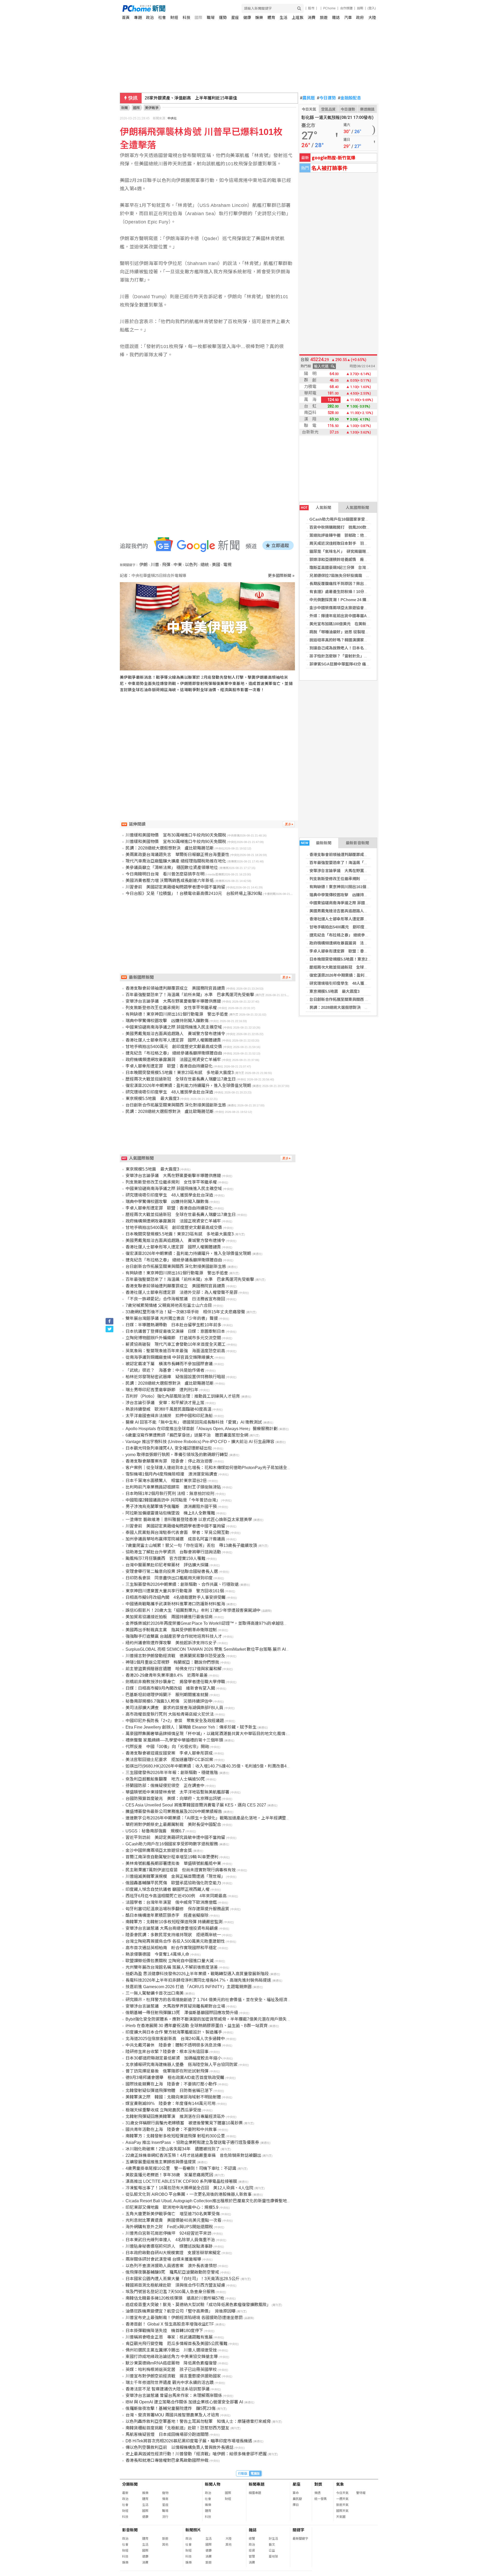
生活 (283, 18)
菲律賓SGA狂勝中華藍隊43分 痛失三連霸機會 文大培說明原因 (364, 664)
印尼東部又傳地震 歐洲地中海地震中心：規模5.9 (172, 2207)
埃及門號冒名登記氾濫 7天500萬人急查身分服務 (170, 2292)
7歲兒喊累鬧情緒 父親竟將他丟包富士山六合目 (169, 1305)
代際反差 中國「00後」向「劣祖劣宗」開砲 (167, 1747)
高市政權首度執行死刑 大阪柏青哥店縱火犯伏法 (170, 1714)
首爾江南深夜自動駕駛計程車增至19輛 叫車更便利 (172, 1857)
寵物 (165, 2493)
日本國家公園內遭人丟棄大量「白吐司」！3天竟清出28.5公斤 (183, 2279)
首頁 (126, 18)
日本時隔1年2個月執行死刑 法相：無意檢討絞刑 (170, 1494)
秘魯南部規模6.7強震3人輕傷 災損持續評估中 (169, 1701)
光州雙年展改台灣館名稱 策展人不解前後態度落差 (172, 1967)
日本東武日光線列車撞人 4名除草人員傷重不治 (170, 2240)
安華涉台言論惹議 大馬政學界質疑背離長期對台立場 (175, 2006)
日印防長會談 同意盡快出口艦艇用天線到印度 (169, 1578)
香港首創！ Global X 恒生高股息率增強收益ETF (170, 2324)
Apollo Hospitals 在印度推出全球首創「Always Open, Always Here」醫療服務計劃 (202, 1429)
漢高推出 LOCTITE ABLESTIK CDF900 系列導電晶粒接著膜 (181, 2181)
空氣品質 (328, 109)
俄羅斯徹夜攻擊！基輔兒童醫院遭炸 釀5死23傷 (171, 2408)
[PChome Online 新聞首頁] (186, 8)
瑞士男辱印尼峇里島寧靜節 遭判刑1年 (162, 1390)
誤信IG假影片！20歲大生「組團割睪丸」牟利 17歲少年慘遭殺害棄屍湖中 (193, 1610)
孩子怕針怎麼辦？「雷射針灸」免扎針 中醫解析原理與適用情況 (366, 656)
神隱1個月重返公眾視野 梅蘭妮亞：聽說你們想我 (172, 1662)
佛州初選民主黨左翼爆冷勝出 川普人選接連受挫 (171, 2350)
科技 (186, 18)
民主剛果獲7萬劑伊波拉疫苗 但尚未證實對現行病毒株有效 (181, 1870)
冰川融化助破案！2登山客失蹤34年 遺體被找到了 (173, 2149)
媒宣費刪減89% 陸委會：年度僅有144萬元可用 (171, 2103)
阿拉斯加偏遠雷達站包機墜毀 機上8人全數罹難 (170, 1513)
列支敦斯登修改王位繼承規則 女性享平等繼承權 (352, 879)
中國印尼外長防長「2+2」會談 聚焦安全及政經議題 (175, 1721)
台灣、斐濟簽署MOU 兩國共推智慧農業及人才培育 (172, 2415)
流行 (165, 2517)
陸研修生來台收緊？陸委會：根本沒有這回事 (167, 2052)
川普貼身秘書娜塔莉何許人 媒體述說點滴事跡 (169, 2246)
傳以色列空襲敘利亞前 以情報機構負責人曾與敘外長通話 (179, 2447)
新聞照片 (193, 2530)
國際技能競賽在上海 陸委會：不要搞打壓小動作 (171, 2084)
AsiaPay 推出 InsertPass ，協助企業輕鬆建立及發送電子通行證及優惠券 (192, 2142)
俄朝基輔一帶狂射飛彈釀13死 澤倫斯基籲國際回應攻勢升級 (182, 2013)
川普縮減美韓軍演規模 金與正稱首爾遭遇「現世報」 (175, 1876)
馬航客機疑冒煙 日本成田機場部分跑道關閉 (167, 2434)
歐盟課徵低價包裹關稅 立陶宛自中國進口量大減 (170, 1961)
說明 (360, 8)
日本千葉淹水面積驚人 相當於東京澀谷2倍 (166, 1481)
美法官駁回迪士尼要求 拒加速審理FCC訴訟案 (169, 1760)
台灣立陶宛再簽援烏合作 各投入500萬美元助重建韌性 (175, 1941)
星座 (235, 18)
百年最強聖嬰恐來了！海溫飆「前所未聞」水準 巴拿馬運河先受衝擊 (370, 863)
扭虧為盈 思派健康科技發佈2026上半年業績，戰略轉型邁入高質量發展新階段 (197, 1974)
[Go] (299, 8)
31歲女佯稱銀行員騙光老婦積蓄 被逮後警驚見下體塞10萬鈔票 (184, 2123)
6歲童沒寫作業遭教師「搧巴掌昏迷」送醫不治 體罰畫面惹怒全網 (187, 1435)
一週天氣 (342, 2499)
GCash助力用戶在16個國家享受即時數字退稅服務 (353, 519)
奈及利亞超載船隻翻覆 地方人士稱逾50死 (165, 1779)
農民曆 (307, 98)
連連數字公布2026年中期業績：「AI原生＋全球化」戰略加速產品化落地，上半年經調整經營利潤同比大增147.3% (229, 1818)
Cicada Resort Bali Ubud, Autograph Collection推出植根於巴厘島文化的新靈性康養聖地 (206, 2201)
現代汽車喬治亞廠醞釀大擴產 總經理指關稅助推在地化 (176, 861)
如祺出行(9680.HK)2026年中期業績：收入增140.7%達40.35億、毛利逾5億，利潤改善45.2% (211, 1766)
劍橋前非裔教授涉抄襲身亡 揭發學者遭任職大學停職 (175, 1682)
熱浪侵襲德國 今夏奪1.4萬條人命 (157, 1954)
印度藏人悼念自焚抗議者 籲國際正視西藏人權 (168, 1889)
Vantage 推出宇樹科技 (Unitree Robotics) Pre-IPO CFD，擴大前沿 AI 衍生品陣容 (200, 1442)
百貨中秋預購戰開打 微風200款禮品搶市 (346, 527)
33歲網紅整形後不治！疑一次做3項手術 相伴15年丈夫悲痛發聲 (185, 1312)
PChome (329, 8)
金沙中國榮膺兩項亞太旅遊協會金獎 (341, 608)
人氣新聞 (316, 508)
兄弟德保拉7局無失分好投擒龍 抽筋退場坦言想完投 (355, 576)
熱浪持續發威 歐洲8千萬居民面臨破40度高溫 (168, 1409)
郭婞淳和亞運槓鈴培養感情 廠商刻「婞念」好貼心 (354, 559)
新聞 (125, 108)
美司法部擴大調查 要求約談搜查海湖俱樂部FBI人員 (174, 1708)
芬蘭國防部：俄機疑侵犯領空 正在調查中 (165, 1786)
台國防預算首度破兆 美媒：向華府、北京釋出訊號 (173, 1799)
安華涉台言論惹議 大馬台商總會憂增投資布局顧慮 (172, 1928)
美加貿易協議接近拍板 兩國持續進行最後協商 (169, 1617)
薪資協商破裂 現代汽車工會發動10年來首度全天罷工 (176, 1344)
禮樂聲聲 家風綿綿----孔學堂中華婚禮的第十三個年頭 (174, 1740)
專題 (138, 18)
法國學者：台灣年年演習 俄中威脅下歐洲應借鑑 (171, 1902)
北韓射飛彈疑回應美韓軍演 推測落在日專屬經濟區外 (175, 2116)
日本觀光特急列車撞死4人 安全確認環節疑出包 (169, 1448)
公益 (272, 2551)
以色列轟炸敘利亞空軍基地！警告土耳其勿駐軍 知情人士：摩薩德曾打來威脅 (198, 2421)
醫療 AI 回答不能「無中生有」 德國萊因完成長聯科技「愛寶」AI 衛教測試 (194, 1422)
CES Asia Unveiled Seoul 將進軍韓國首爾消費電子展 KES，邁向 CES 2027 (196, 1805)
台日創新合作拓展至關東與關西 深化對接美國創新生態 (357, 999)
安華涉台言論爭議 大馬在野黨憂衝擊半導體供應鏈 (354, 871)
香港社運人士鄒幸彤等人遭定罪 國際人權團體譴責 (354, 919)
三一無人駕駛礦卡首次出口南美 (155, 1993)
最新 (125, 2493)
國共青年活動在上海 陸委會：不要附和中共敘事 (171, 2129)
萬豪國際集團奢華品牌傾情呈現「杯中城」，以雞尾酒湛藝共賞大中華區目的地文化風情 (205, 1734)
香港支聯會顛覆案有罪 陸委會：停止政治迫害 (169, 1461)
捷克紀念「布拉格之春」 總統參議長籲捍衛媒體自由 (355, 935)
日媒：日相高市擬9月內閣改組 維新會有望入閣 (170, 1688)
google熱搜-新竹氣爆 (334, 157)
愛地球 (273, 2557)
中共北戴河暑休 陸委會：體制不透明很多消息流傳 (173, 2045)
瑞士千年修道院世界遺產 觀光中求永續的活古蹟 (170, 2383)
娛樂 (259, 18)
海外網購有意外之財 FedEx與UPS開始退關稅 (169, 2227)
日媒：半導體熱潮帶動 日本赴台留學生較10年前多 (174, 1325)
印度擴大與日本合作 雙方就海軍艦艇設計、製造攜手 (174, 2032)
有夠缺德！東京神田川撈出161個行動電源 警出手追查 (357, 887)
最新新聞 (316, 843)
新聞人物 (213, 2484)
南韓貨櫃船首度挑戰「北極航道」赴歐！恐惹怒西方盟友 (177, 2428)
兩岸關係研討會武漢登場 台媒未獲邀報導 (163, 2259)
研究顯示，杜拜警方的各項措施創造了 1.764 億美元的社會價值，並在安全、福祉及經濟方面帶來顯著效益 (223, 2000)
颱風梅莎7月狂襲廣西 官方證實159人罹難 (165, 1558)
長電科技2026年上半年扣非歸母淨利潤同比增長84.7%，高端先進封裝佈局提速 (198, 1980)
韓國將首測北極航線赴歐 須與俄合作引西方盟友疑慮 (175, 2285)
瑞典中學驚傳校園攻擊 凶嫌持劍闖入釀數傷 (348, 895)
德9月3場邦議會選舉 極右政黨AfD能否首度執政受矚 (175, 2078)
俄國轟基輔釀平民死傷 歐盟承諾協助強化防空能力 (173, 1883)
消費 (312, 18)
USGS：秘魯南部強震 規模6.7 (155, 1831)
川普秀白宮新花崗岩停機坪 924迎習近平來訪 (168, 2233)
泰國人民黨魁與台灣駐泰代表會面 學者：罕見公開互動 (177, 1532)
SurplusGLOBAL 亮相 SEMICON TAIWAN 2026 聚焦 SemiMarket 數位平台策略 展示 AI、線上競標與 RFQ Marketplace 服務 (240, 1649)
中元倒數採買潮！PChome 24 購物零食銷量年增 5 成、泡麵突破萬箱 (369, 600)
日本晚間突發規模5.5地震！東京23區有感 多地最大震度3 (360, 959)
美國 (216, 565)
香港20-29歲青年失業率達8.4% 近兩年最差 (167, 1675)
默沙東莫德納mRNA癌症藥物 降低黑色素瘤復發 (171, 2363)
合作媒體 (346, 8)
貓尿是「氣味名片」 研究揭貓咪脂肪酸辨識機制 (351, 551)
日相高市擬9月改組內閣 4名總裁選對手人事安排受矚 (176, 1597)
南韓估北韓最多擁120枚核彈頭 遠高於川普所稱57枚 (175, 2298)
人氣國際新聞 (357, 508)
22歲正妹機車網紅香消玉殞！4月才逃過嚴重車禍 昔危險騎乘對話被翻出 (193, 2155)
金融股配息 (350, 98)
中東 (178, 565)
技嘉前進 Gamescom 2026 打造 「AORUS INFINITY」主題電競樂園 (189, 1987)
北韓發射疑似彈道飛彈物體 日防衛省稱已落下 (169, 2091)
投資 (252, 2551)
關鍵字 (298, 2530)
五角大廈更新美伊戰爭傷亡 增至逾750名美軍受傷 (173, 2214)
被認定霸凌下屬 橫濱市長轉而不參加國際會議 (169, 1364)
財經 (174, 18)
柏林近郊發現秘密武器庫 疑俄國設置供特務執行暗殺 (175, 1377)
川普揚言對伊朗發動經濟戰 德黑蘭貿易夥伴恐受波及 (175, 1656)
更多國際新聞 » (281, 576)
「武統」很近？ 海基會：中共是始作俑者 (165, 1370)
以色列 (191, 565)
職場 (211, 18)
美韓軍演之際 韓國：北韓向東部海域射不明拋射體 (173, 2097)
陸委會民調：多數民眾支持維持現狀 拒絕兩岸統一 (173, 1935)
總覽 (252, 2539)
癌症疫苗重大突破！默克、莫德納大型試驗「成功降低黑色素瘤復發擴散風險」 (198, 2305)
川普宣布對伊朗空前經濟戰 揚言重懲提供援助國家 (173, 2376)
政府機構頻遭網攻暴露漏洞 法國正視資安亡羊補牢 (354, 943)
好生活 (273, 2539)
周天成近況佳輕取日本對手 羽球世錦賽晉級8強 (351, 543)
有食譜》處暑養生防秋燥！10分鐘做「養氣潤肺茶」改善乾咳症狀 (366, 592)
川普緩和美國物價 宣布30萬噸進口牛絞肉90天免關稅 (176, 835)
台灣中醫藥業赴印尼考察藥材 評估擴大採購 (167, 1565)
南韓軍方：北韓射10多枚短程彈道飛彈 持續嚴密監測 (174, 1922)
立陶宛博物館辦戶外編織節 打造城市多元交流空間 (173, 1338)
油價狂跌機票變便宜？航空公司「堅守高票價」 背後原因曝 (181, 2311)
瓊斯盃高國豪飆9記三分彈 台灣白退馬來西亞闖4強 (354, 567)
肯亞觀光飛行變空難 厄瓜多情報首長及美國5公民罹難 (177, 2344)
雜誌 (336, 18)
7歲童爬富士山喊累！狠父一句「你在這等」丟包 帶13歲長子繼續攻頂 (191, 1545)
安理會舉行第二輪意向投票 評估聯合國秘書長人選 (172, 1571)
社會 (162, 18)
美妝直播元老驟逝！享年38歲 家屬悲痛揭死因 (169, 2175)
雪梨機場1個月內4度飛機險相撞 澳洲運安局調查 (171, 1474)
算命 (296, 2493)
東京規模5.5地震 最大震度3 (334, 991)
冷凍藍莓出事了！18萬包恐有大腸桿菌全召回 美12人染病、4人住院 (189, 2188)
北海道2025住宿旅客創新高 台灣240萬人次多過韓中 (175, 2039)
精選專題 (255, 2493)
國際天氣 (342, 2511)
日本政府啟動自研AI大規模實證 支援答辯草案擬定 (173, 2253)
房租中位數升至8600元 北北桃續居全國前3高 (188, 98)
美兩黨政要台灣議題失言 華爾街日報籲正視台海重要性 (177, 855)
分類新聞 (130, 2484)
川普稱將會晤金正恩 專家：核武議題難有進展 (169, 2337)
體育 (271, 18)
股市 (311, 8)
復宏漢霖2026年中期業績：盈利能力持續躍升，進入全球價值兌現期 (368, 975)
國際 (198, 18)
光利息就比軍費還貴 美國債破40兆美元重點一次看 (174, 2220)
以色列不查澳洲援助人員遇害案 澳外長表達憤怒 (171, 2266)
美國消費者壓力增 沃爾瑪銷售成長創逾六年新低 (170, 881)
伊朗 (143, 565)
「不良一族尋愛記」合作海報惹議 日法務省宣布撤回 (175, 1299)
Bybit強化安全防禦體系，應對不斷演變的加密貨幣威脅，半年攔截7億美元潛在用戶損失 (206, 2019)
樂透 (317, 2493)
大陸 (372, 18)
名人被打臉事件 (329, 168)
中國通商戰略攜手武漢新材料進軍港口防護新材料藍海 (175, 1604)
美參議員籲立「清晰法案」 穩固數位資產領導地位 (172, 868)
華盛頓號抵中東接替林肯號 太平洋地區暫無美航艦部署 (177, 1792)
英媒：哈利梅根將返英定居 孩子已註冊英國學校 (171, 2370)
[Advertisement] (209, 746)
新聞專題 (257, 2484)
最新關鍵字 (300, 2539)
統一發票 (321, 2499)
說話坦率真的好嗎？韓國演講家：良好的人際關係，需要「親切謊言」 (370, 640)
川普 (155, 565)
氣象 (340, 2484)
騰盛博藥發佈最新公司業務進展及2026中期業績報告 (174, 1812)
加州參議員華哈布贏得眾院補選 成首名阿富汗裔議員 (175, 1539)
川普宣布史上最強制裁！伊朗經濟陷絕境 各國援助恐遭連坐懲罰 (184, 2318)
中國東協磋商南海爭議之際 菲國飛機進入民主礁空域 (355, 903)
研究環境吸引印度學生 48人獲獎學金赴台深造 (350, 983)
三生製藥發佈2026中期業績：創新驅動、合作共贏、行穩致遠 (182, 1584)
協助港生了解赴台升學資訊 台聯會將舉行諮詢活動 (173, 1552)
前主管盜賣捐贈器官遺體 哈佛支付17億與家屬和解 (174, 1669)
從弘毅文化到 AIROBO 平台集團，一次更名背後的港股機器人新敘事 (189, 2194)
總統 (205, 565)
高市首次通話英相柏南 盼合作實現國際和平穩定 (171, 1948)
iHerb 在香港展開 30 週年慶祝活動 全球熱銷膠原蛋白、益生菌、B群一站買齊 (197, 2026)
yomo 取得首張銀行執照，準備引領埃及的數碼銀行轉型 (177, 1455)
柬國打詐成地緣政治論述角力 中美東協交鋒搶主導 (172, 2357)
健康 (247, 18)
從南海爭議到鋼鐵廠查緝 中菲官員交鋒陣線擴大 (170, 1357)
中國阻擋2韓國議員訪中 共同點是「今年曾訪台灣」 (173, 1500)
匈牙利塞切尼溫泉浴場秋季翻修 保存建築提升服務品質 (177, 1909)
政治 (150, 18)
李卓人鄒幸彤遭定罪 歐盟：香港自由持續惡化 (350, 951)
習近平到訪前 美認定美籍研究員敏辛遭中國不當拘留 (175, 1837)
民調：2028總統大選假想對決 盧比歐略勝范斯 (351, 1007)
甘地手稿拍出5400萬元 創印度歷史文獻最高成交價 (354, 927)
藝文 (272, 2545)
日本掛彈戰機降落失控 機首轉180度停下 (164, 2331)
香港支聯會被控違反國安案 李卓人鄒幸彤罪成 (169, 1753)
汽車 (348, 18)
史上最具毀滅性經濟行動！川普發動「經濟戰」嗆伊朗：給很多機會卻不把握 (196, 2454)
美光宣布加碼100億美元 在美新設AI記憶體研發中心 (355, 624)
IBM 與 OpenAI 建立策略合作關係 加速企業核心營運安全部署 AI (184, 2402)
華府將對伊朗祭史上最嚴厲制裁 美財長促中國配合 (173, 1824)
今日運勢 (326, 98)
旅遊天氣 (342, 2505)
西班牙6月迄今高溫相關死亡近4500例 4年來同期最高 (176, 1896)
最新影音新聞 (357, 843)
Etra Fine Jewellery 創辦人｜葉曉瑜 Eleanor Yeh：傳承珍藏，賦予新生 (191, 1727)
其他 (165, 2545)
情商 (165, 2499)
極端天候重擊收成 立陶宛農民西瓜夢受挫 (163, 2110)
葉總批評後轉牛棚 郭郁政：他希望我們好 (346, 535)
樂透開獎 (367, 109)
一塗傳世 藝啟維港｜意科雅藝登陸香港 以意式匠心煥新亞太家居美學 (189, 1520)
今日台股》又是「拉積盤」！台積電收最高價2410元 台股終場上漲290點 (194, 893)
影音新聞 (130, 2530)
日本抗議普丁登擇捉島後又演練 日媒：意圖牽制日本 (175, 1331)
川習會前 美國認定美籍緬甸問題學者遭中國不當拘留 (175, 887)
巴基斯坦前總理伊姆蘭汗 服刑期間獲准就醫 (167, 1695)
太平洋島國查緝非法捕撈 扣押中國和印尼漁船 (169, 1416)
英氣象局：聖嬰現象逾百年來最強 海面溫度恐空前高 (175, 1351)
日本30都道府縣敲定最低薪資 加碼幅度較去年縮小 (174, 2058)
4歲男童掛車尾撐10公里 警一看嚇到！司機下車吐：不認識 (181, 2168)
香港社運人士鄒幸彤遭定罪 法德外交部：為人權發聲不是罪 (182, 1292)
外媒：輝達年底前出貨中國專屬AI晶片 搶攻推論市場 (356, 616)
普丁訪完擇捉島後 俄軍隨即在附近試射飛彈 (167, 2071)
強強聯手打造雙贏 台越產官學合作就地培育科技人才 (174, 1636)
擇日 (296, 2505)
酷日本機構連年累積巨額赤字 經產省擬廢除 (167, 1915)
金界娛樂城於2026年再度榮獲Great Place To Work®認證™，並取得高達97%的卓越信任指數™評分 (217, 1623)
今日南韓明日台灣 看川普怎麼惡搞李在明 (165, 874)
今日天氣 (309, 109)
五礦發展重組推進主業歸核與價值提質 (161, 2162)
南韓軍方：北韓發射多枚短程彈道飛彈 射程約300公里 (175, 2136)
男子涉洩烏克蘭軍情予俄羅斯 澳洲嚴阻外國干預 (171, 1507)
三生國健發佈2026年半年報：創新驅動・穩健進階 (172, 1773)
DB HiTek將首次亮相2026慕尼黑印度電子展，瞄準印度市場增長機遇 (189, 2441)
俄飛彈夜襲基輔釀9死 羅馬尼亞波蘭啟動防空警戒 (172, 2272)
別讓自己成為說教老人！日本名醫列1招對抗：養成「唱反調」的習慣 (369, 648)
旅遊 (324, 18)
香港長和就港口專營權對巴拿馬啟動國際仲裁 (167, 2460)
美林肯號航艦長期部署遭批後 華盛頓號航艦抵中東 (173, 1863)
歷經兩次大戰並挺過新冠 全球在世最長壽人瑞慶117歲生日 (361, 967)
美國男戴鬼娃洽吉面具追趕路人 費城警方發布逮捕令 (356, 911)
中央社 (172, 118)
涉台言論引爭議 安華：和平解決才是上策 (165, 1403)
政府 (360, 18)
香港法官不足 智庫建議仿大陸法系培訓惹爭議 (168, 2389)
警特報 (361, 2493)
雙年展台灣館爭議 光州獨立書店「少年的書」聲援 (172, 1318)
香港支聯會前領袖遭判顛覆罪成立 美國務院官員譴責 (356, 855)
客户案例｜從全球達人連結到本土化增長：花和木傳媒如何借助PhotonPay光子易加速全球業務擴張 (217, 1468)
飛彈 (166, 565)
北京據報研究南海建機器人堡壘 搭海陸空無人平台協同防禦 (182, 2065)
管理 (252, 2557)
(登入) (372, 8)
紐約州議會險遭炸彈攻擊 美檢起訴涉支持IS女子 (171, 1643)
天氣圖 (341, 2517)
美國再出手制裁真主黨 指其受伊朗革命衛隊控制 (171, 1630)
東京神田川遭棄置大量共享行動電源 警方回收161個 (175, 1591)
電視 (227, 565)
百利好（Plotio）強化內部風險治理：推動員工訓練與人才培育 (183, 1396)
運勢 (223, 18)
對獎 (318, 2484)
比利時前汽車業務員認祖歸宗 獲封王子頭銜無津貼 (173, 1487)
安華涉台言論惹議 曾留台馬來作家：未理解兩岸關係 (174, 2395)
